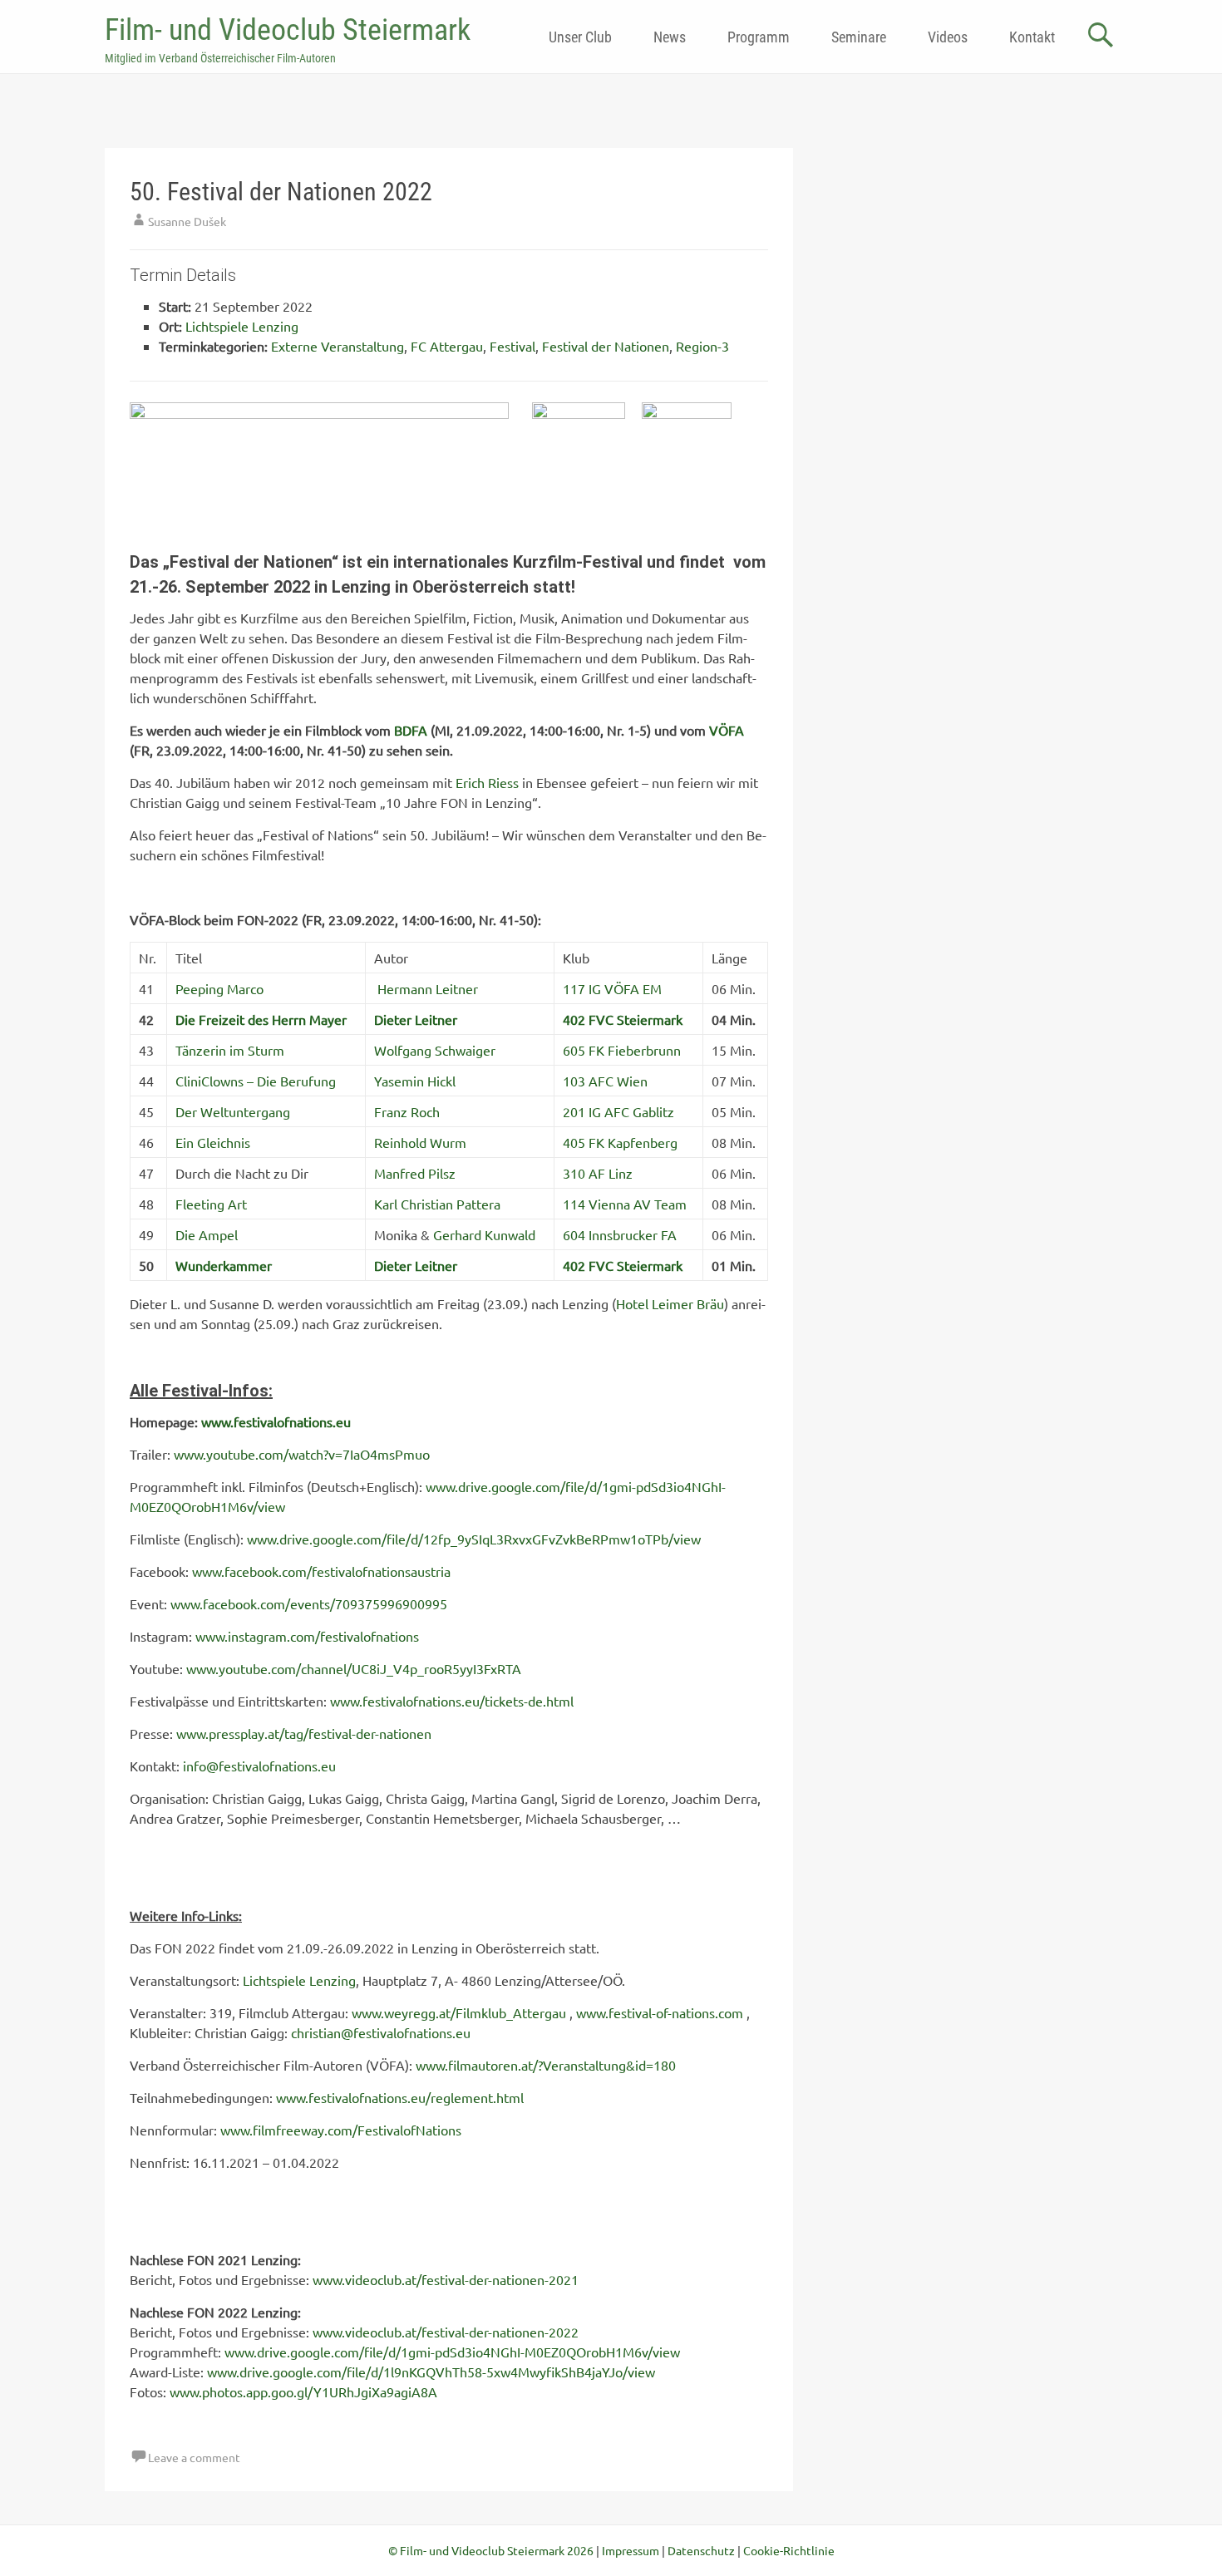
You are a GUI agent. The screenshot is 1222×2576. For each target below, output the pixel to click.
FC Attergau (447, 346)
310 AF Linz (598, 1173)
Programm (759, 37)
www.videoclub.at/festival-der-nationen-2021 (446, 2279)
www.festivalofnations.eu (276, 1421)
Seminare (859, 37)
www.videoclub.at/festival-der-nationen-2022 (446, 2332)
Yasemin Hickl (415, 1081)
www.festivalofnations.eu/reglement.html (400, 2097)
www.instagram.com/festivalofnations (307, 1636)
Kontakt (1032, 37)
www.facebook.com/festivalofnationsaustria (321, 1571)
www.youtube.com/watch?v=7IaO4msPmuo (302, 1454)
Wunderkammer (224, 1265)
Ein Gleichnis (213, 1142)
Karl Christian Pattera (437, 1204)
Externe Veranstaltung (338, 346)
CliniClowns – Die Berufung (256, 1081)
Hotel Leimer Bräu (670, 1303)
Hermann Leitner (428, 988)
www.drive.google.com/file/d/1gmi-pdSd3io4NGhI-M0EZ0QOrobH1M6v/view (452, 2352)
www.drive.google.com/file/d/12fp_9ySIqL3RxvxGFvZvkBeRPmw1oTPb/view (474, 1539)
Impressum (631, 2550)
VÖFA (727, 730)
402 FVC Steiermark (623, 1019)
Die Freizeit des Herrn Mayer (261, 1019)
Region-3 (702, 346)
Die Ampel (207, 1234)
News (670, 37)
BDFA (411, 730)
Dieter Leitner (416, 1019)
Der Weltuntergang (233, 1111)
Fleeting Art (211, 1204)
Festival (512, 346)
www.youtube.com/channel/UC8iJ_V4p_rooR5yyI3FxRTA (354, 1668)
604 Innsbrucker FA (620, 1234)
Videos (948, 37)
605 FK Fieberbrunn (622, 1050)
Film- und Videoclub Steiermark (288, 30)
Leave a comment (194, 2457)
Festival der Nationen (606, 346)
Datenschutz (701, 2550)
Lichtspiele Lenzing (242, 326)
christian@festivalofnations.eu (381, 2032)
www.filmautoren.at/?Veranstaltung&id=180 (546, 2065)
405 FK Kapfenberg (620, 1142)
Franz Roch (407, 1111)
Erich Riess (487, 782)
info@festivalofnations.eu (259, 1766)
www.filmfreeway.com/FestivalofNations (341, 2130)
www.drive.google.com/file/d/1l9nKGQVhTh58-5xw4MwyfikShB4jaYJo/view (431, 2372)
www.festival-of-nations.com (660, 2012)
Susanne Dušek (187, 221)
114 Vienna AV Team (625, 1204)
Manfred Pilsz (415, 1173)
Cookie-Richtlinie (789, 2550)
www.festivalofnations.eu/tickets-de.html (452, 1701)
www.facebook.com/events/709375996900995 (309, 1603)
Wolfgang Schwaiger (435, 1050)
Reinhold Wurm (420, 1142)
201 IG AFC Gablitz (618, 1111)
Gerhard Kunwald (484, 1234)
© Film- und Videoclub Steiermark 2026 (491, 2550)
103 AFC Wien (605, 1081)
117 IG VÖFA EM (612, 988)
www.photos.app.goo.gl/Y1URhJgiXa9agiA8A (303, 2391)
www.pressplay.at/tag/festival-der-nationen (304, 1733)
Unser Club (580, 37)
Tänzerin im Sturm (230, 1050)
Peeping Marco (219, 988)
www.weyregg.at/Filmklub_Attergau (459, 2012)
